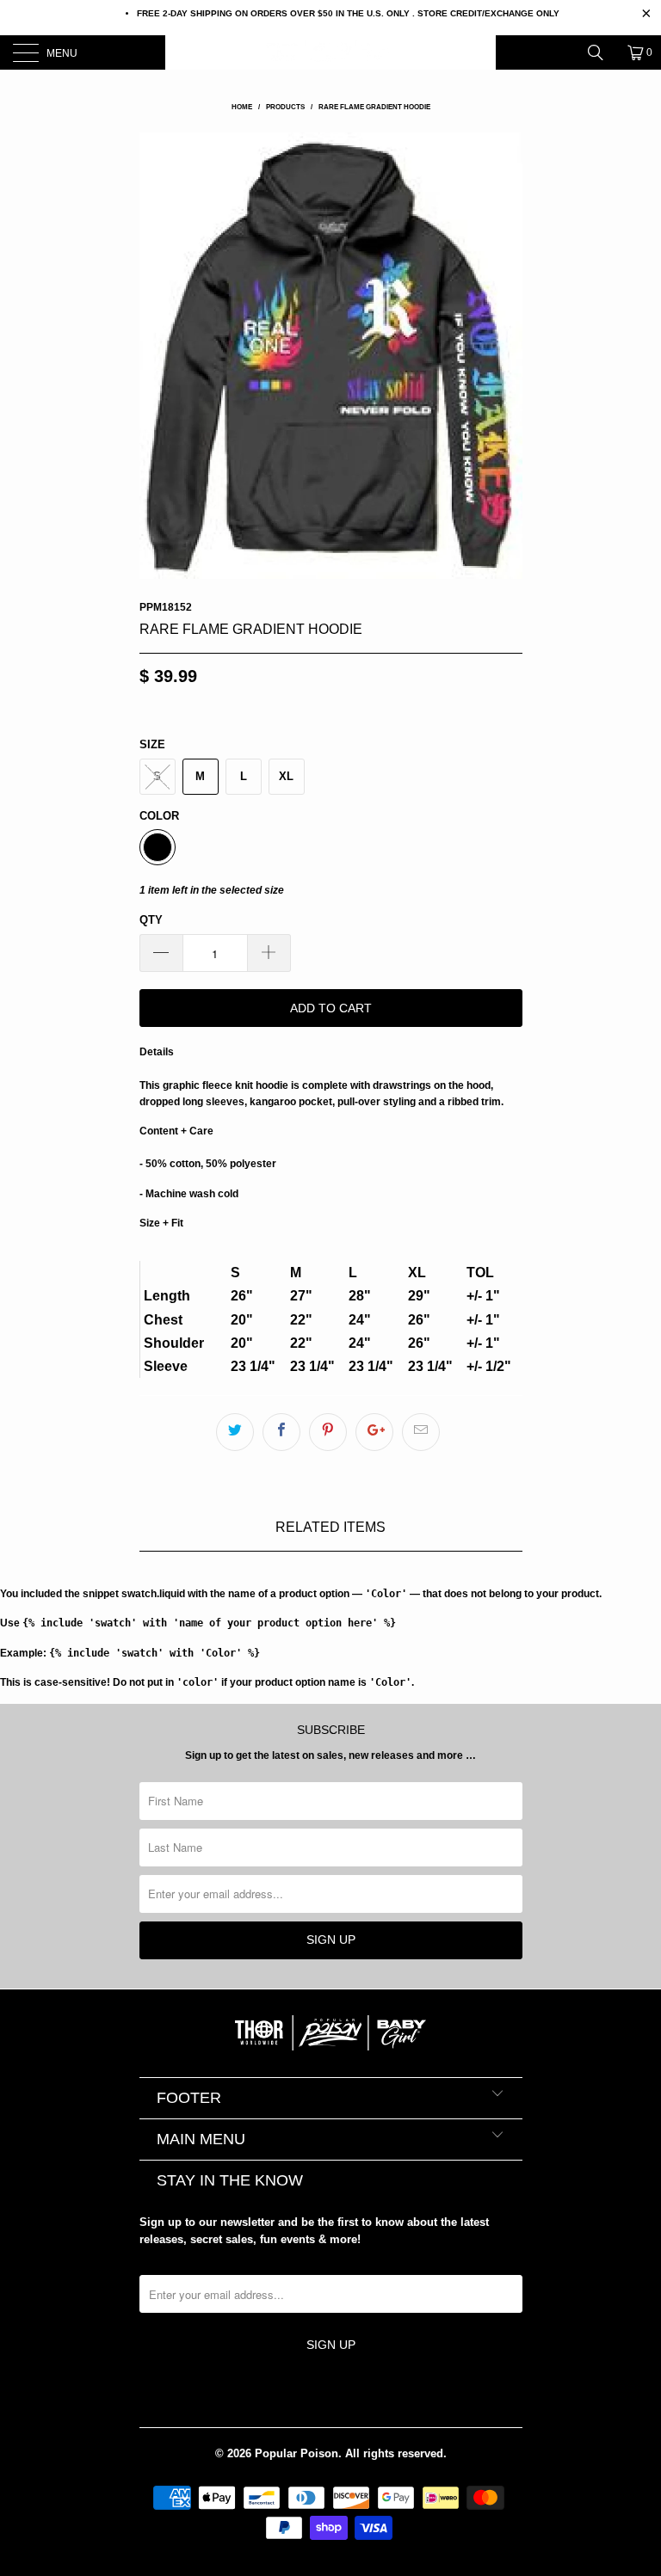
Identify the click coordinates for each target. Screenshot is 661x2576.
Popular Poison (297, 2453)
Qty (151, 920)
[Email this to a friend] (421, 1432)
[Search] (602, 52)
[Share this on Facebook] (281, 1432)
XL (286, 776)
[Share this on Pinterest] (328, 1432)
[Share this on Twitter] (235, 1432)
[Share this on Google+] (374, 1432)
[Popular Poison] (330, 52)
